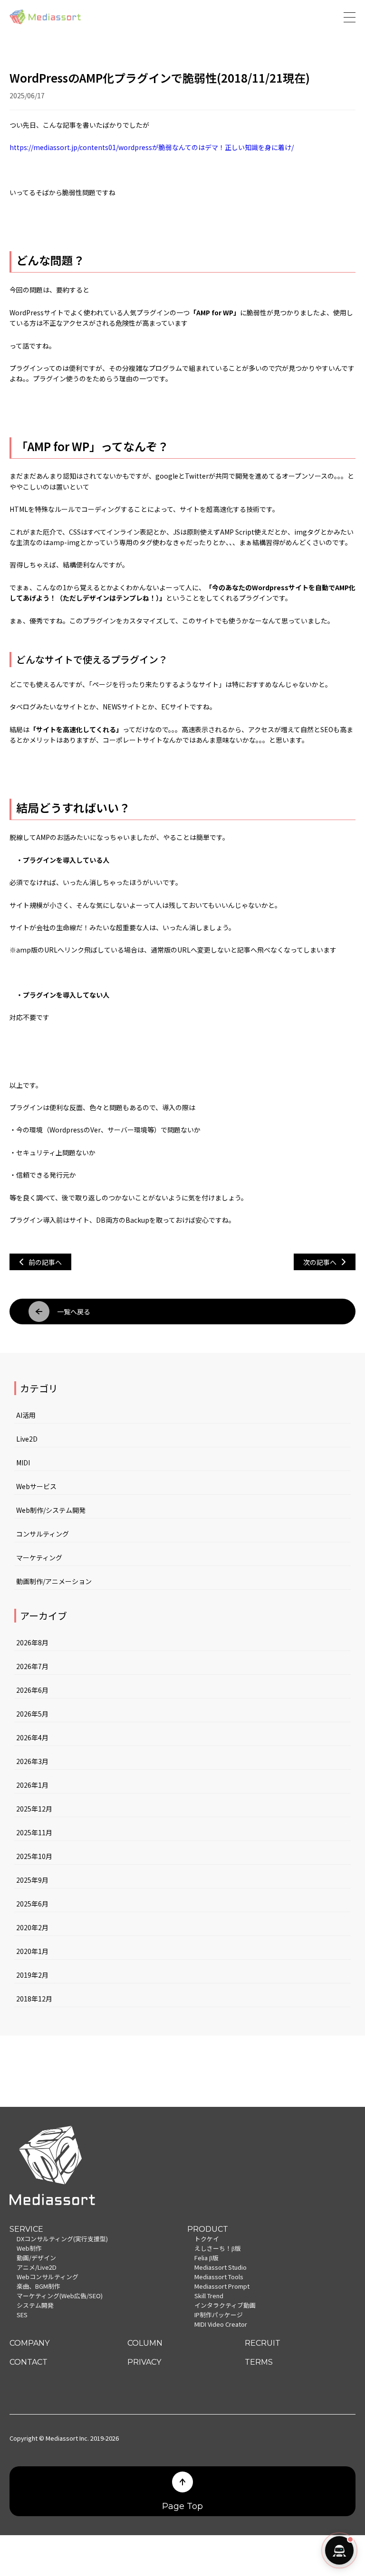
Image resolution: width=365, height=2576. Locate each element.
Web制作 (29, 2248)
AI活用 (26, 1415)
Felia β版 (207, 2258)
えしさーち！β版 (218, 2248)
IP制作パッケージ (219, 2315)
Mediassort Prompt (222, 2286)
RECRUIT (263, 2343)
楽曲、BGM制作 (38, 2286)
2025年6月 (32, 1904)
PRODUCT (208, 2229)
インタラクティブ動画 (225, 2305)
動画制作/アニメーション (54, 1581)
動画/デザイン (36, 2258)
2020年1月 (32, 1951)
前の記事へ (45, 1262)
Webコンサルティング (48, 2277)
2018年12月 (34, 1999)
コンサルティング (43, 1534)
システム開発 (35, 2305)
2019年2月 (32, 1975)
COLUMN (145, 2343)
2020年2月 (32, 1927)
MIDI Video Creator (221, 2324)
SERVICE (26, 2229)
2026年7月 (32, 1666)
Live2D (27, 1439)
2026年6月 (32, 1690)
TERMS (259, 2362)
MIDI (23, 1463)
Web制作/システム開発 (51, 1510)
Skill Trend (209, 2296)
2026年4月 (32, 1737)
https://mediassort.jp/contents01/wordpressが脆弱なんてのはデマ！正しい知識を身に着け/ (152, 147)
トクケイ (207, 2239)
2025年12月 (34, 1809)
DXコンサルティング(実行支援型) (62, 2239)
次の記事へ (320, 1262)
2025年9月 (32, 1880)
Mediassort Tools (219, 2277)
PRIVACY (144, 2362)
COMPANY (29, 2343)
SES (22, 2315)
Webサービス (36, 1486)
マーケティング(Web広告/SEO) (60, 2296)
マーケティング (39, 1557)
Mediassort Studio (221, 2267)
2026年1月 (32, 1785)
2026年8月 (32, 1642)
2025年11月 (34, 1832)
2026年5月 (32, 1714)
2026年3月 (32, 1761)
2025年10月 (34, 1856)
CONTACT (29, 2362)
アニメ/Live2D (37, 2267)
